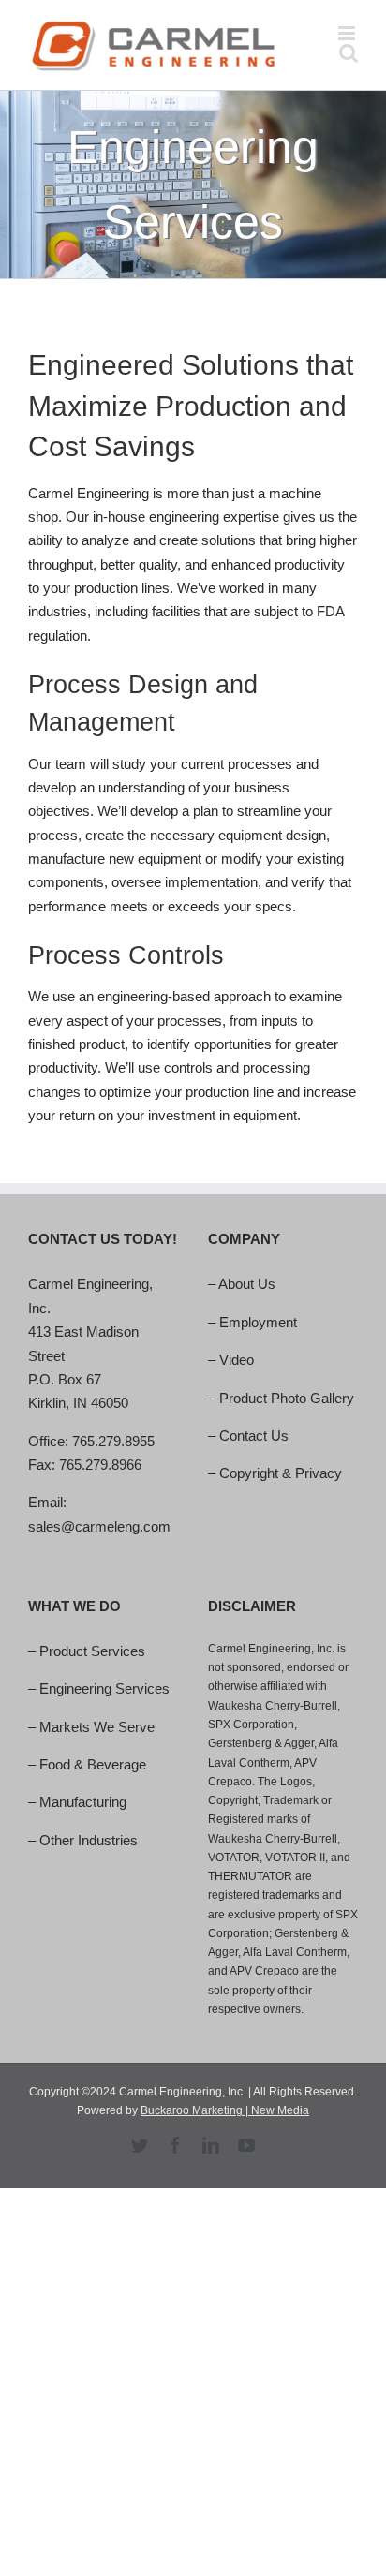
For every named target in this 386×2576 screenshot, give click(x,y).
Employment (258, 1322)
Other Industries (89, 1840)
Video (237, 1360)
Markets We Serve (97, 1727)
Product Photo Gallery (287, 1398)
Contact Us (254, 1436)
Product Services (92, 1651)
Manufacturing (83, 1802)
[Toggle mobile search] (349, 53)
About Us (247, 1284)
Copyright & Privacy (281, 1473)
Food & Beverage (93, 1764)
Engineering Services (104, 1688)
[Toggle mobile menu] (348, 33)
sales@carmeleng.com (99, 1526)
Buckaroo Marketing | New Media (225, 2110)
